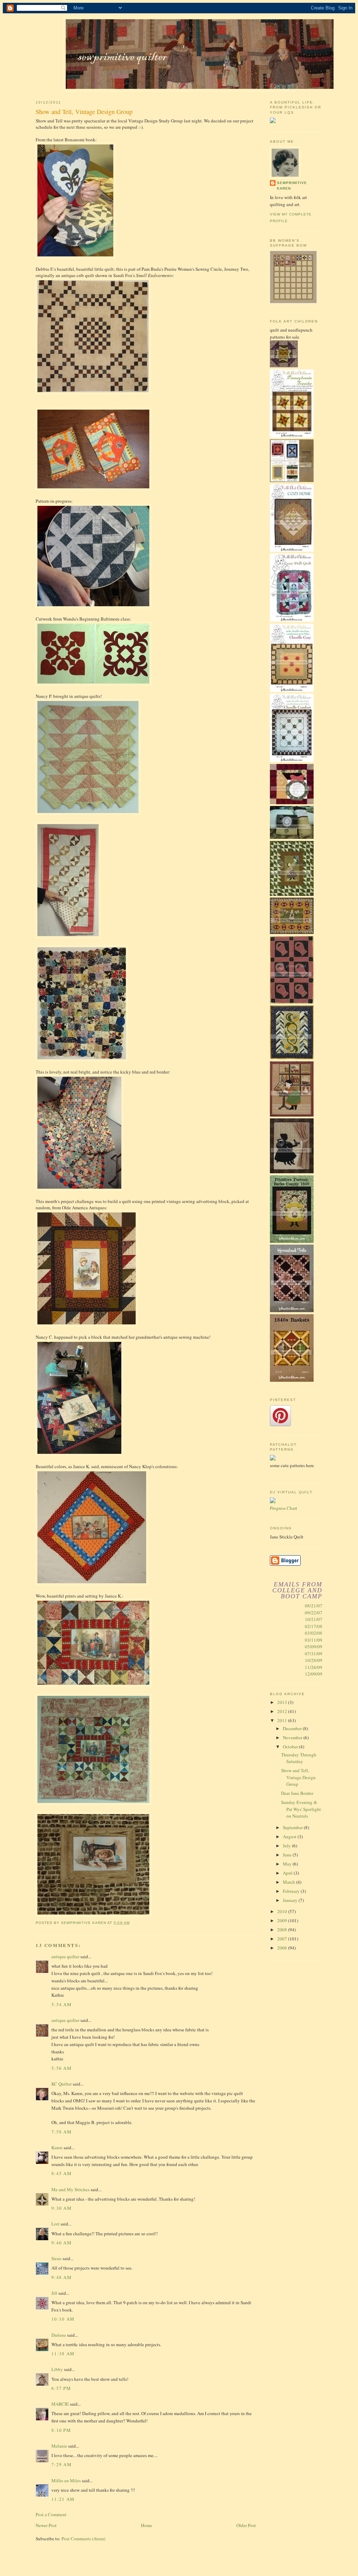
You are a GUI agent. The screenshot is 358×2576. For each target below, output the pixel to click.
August (290, 1837)
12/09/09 (314, 1674)
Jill (54, 2293)
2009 (283, 1920)
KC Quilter (62, 2084)
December (293, 1728)
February (292, 1891)
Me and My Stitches (70, 2189)
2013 (283, 1702)
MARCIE (60, 2404)
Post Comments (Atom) (83, 2539)
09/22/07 (314, 1613)
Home (146, 2525)
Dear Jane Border (297, 1793)
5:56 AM (62, 2068)
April (288, 1873)
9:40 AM (62, 2243)
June (288, 1855)
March (289, 1882)
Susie (56, 2258)
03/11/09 (314, 1640)
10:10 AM (63, 2319)
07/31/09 (314, 1654)
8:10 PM (61, 2430)
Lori (55, 2224)
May (288, 1864)
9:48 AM (62, 2277)
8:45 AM (62, 2173)
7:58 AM (62, 2132)
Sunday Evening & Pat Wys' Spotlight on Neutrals (301, 1809)
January (291, 1900)
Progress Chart (284, 1508)
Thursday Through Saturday (299, 1758)
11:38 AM (63, 2354)
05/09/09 (314, 1647)
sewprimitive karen (292, 186)
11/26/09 (314, 1667)
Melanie (59, 2446)
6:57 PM (61, 2388)
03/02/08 (314, 1633)
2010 (283, 1911)
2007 (283, 1939)
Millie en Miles (67, 2481)
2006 (283, 1948)
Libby (57, 2369)
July (287, 1846)
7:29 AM (62, 2464)
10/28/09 (314, 1660)
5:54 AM (62, 2004)
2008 (283, 1930)
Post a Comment (51, 2514)
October (291, 1747)
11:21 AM (63, 2499)
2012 (283, 1711)
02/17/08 (314, 1626)
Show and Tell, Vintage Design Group (298, 1777)
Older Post (246, 2525)
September (293, 1827)
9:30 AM (62, 2208)
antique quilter (65, 1956)
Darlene (59, 2335)
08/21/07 (314, 1606)
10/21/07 (314, 1619)
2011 (283, 1720)
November (293, 1738)
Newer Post (46, 2525)
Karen (57, 2147)
